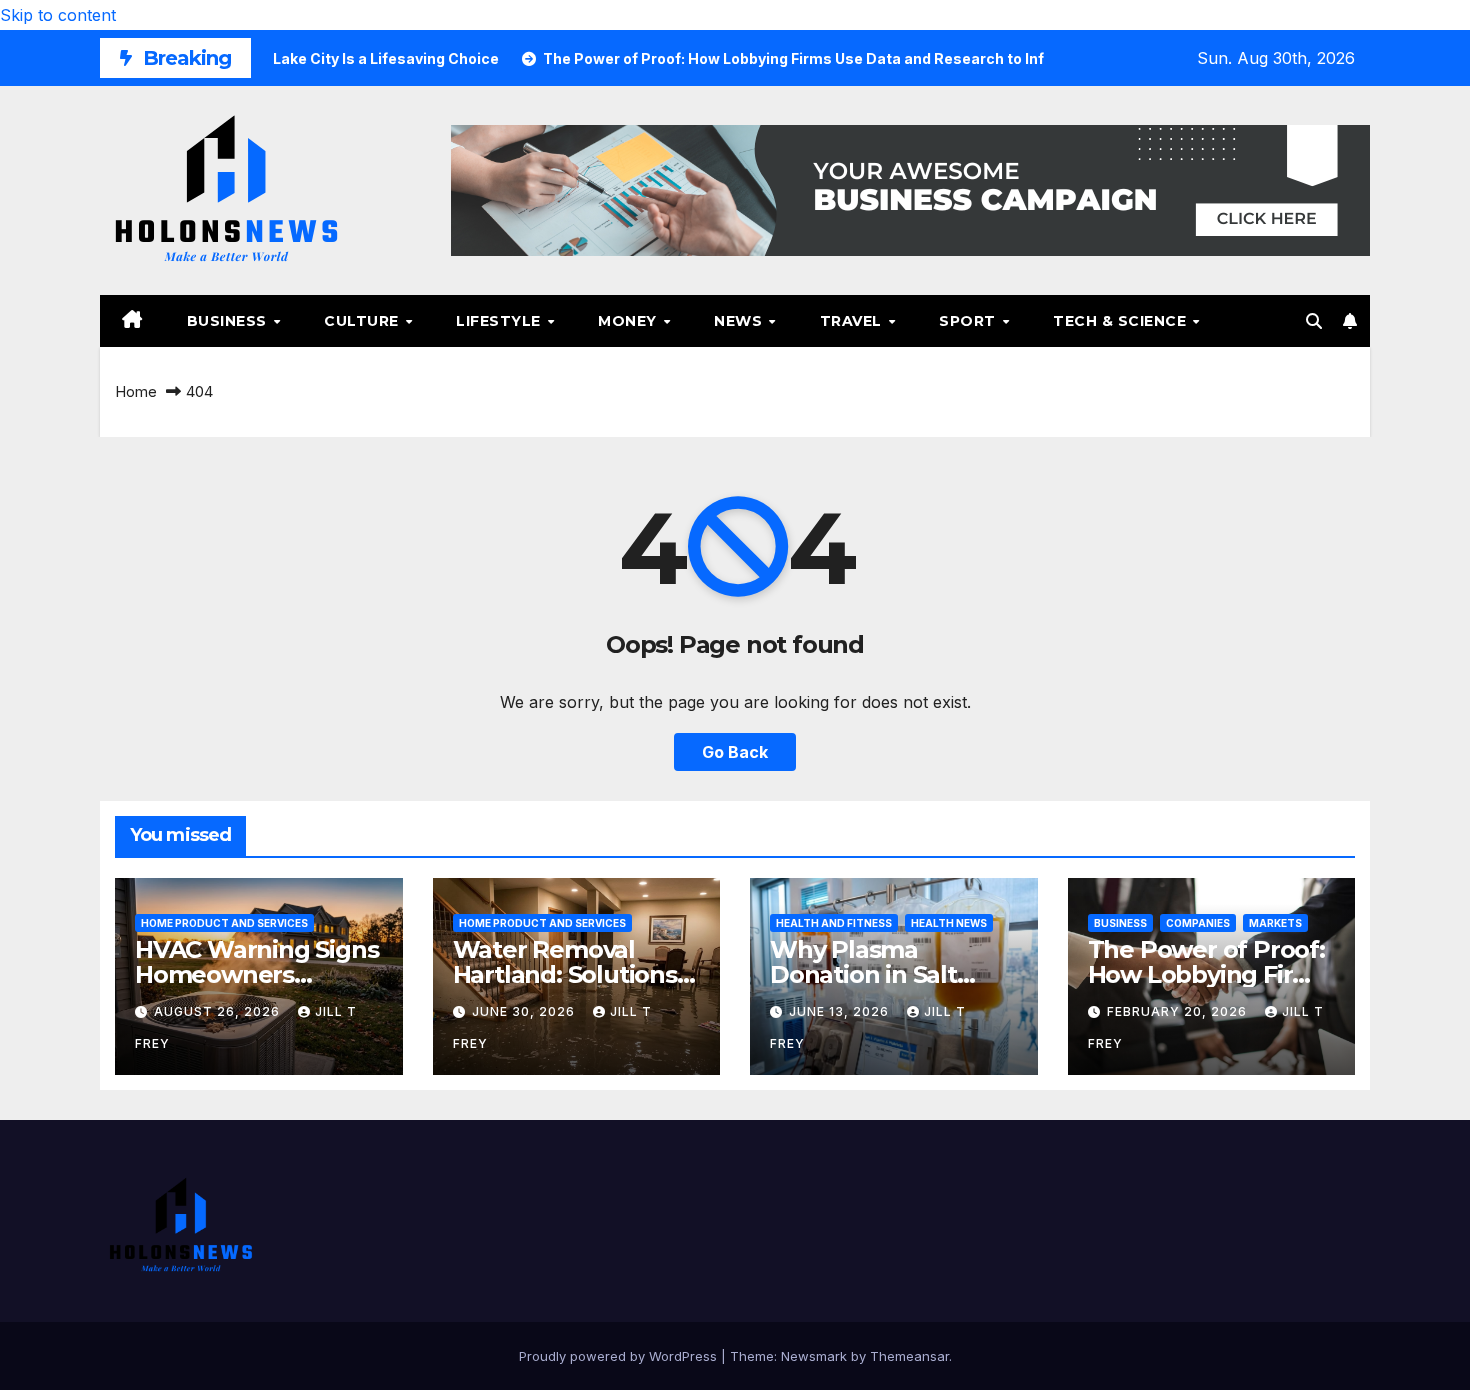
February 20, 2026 (1179, 1011)
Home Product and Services (224, 923)
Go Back (735, 752)
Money (629, 321)
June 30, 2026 (525, 1011)
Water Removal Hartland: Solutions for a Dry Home (565, 974)
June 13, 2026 (841, 1011)
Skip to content (58, 15)
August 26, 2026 (219, 1011)
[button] (1314, 321)
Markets (1275, 923)
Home (136, 391)
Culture (363, 321)
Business (229, 321)
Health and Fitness (834, 923)
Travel (853, 321)
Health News (949, 923)
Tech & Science (1122, 321)
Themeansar (909, 1356)
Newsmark (814, 1356)
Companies (1198, 923)
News (740, 321)
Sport (969, 321)
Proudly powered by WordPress (620, 1356)
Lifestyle (500, 321)
